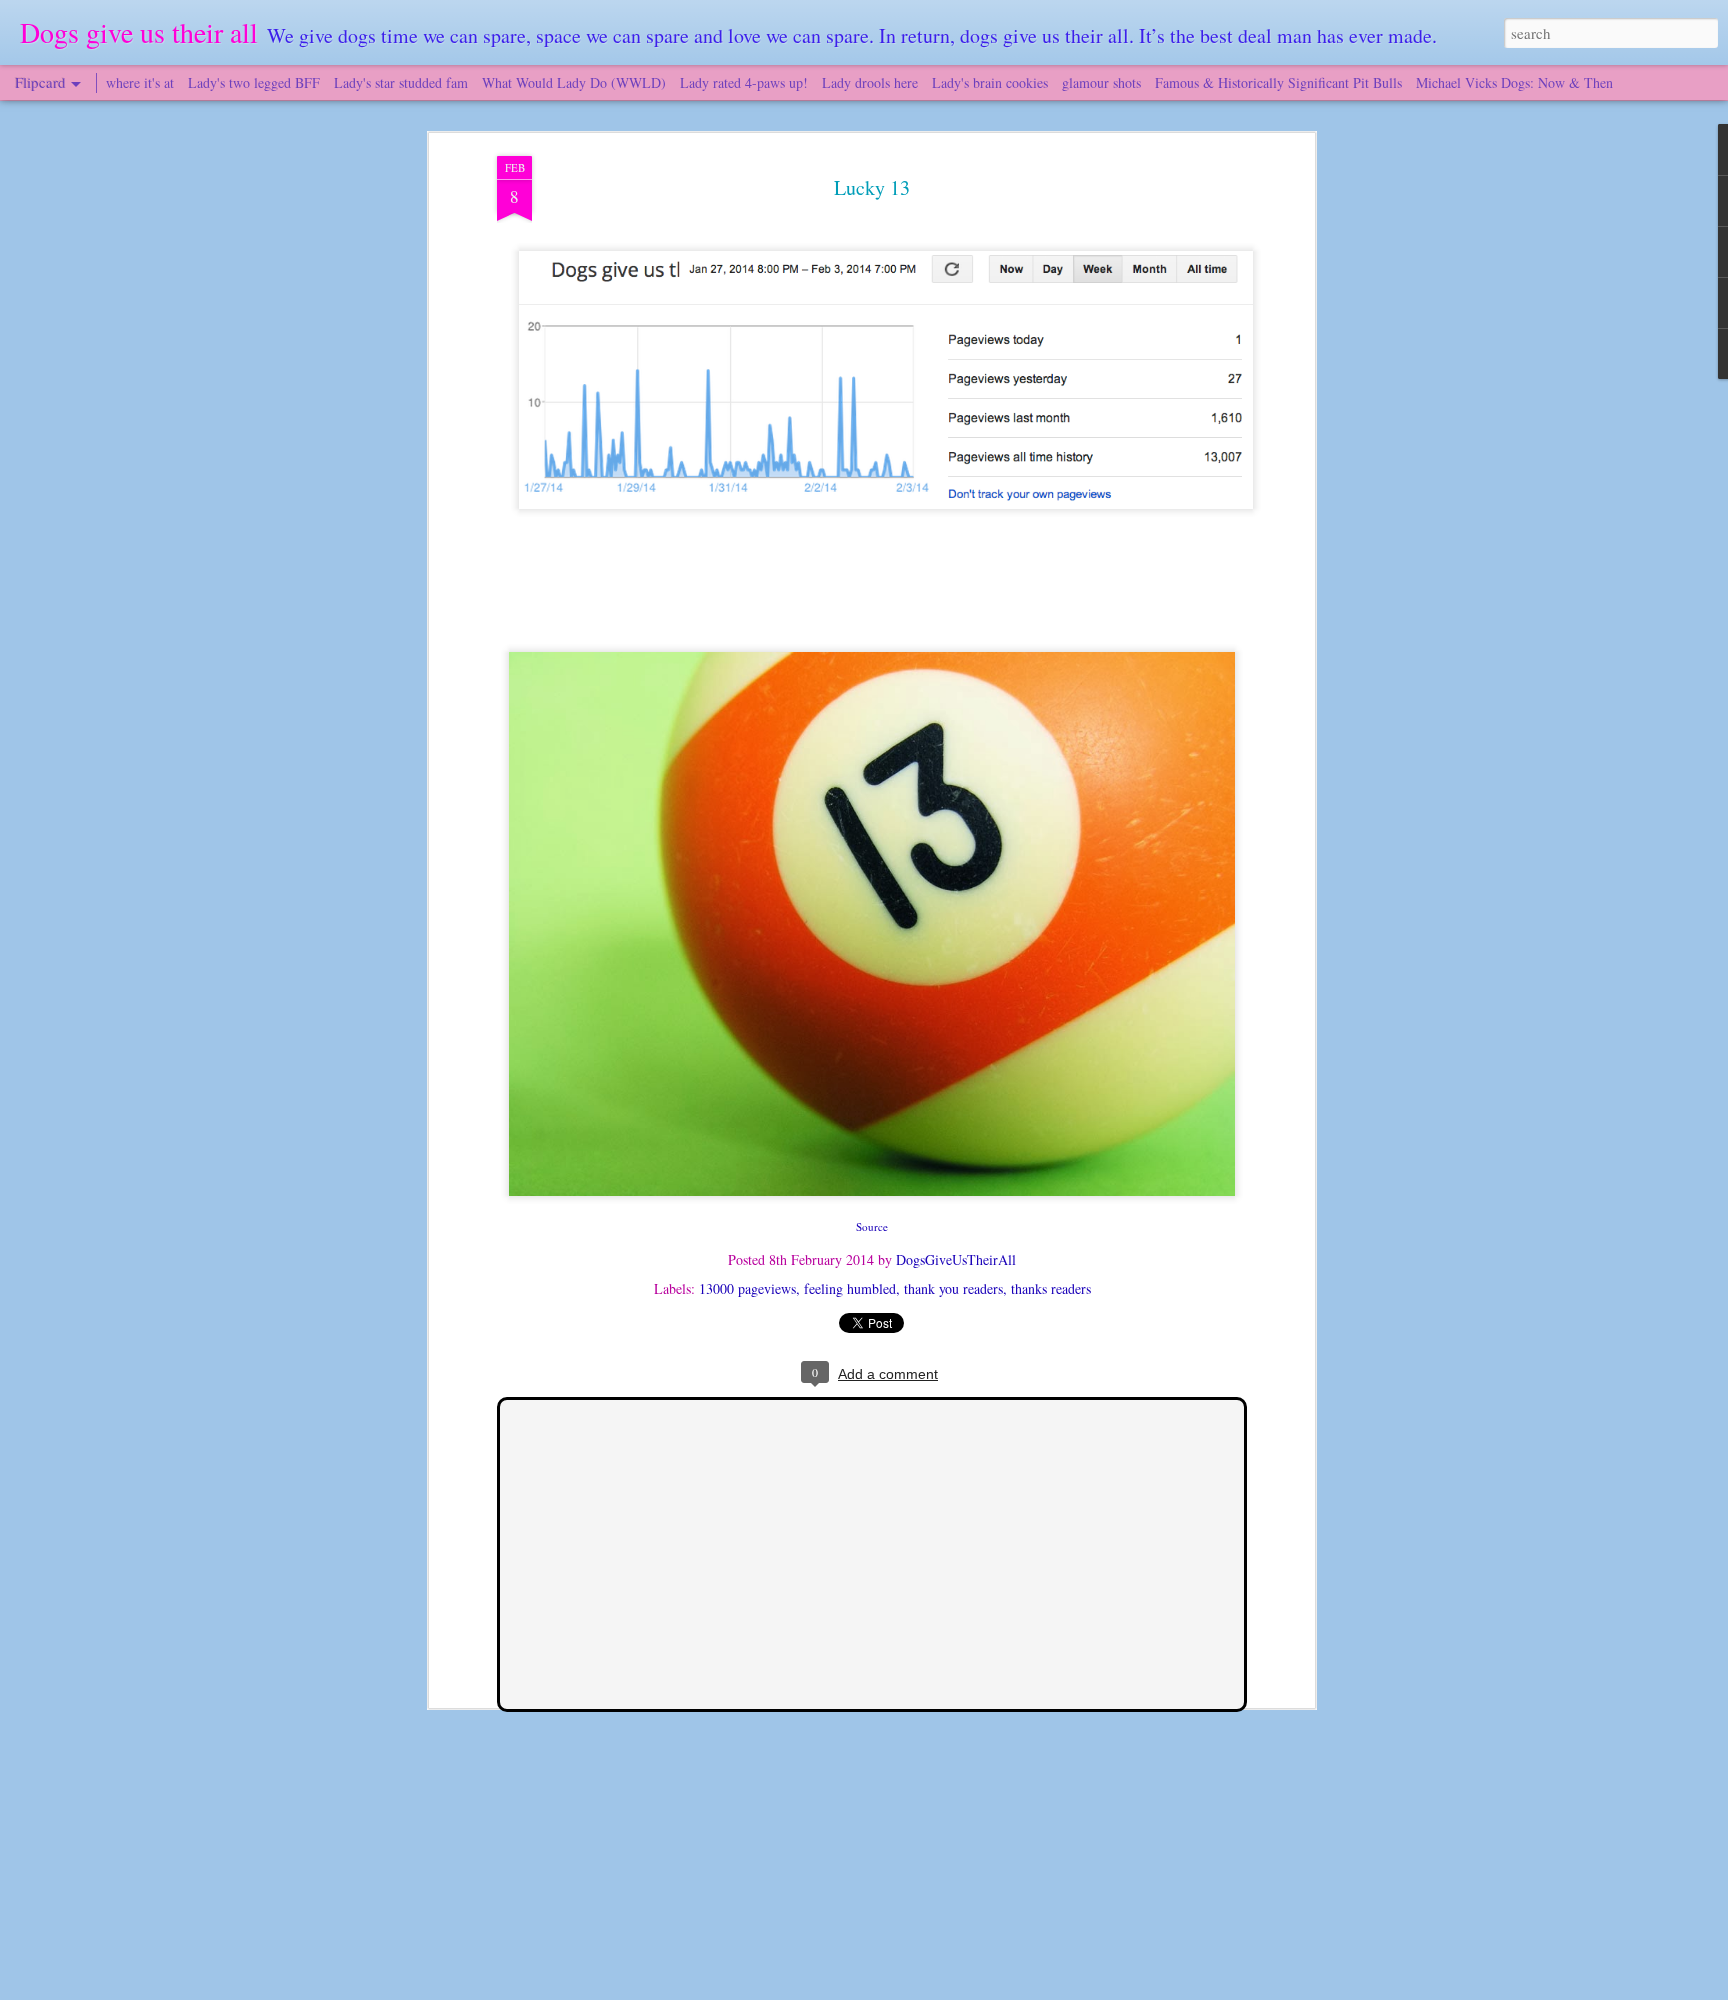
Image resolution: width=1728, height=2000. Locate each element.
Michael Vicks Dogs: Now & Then (1514, 82)
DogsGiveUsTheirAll (956, 1259)
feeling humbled (850, 1288)
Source (872, 1226)
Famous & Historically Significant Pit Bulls (1278, 82)
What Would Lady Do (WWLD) (574, 82)
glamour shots (1101, 82)
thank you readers (953, 1288)
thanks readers (1051, 1288)
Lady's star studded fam (401, 82)
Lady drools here (870, 82)
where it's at (140, 82)
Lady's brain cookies (990, 82)
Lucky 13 (872, 187)
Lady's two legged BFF (254, 82)
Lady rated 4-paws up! (744, 82)
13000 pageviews (747, 1288)
